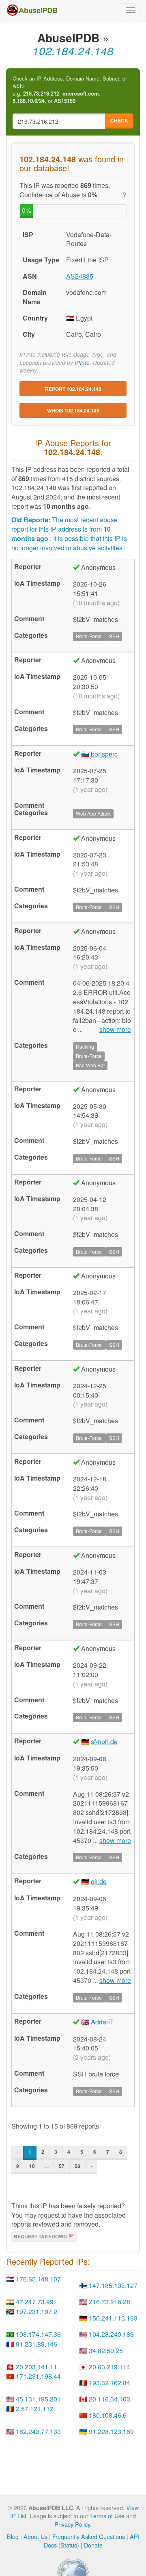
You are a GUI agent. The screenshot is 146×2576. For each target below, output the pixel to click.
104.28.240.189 (111, 2334)
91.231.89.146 (36, 2344)
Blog (13, 2536)
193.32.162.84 (109, 2383)
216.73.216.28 (109, 2302)
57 (62, 2166)
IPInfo (82, 363)
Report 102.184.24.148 (73, 389)
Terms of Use (107, 2516)
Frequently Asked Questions (89, 2536)
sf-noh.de (104, 1742)
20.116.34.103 (109, 2399)
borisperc (104, 754)
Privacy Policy (72, 2524)
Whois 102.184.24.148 (73, 410)
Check (119, 120)
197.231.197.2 (36, 2311)
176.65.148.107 (38, 2279)
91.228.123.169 (111, 2431)
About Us (35, 2536)
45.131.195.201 (38, 2399)
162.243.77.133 (38, 2431)
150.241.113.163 (113, 2318)
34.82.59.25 (106, 2350)
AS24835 (80, 276)
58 (77, 2166)
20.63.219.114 (109, 2367)
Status (69, 2545)
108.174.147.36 (38, 2334)
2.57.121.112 (35, 2409)
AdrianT (102, 2022)
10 (32, 2166)
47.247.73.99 (35, 2302)
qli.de (99, 1881)
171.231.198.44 (38, 2376)
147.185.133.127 (113, 2285)
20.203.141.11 (36, 2367)
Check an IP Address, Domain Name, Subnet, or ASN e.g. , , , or (70, 90)
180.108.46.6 (108, 2415)
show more (115, 1030)
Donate (93, 2545)
